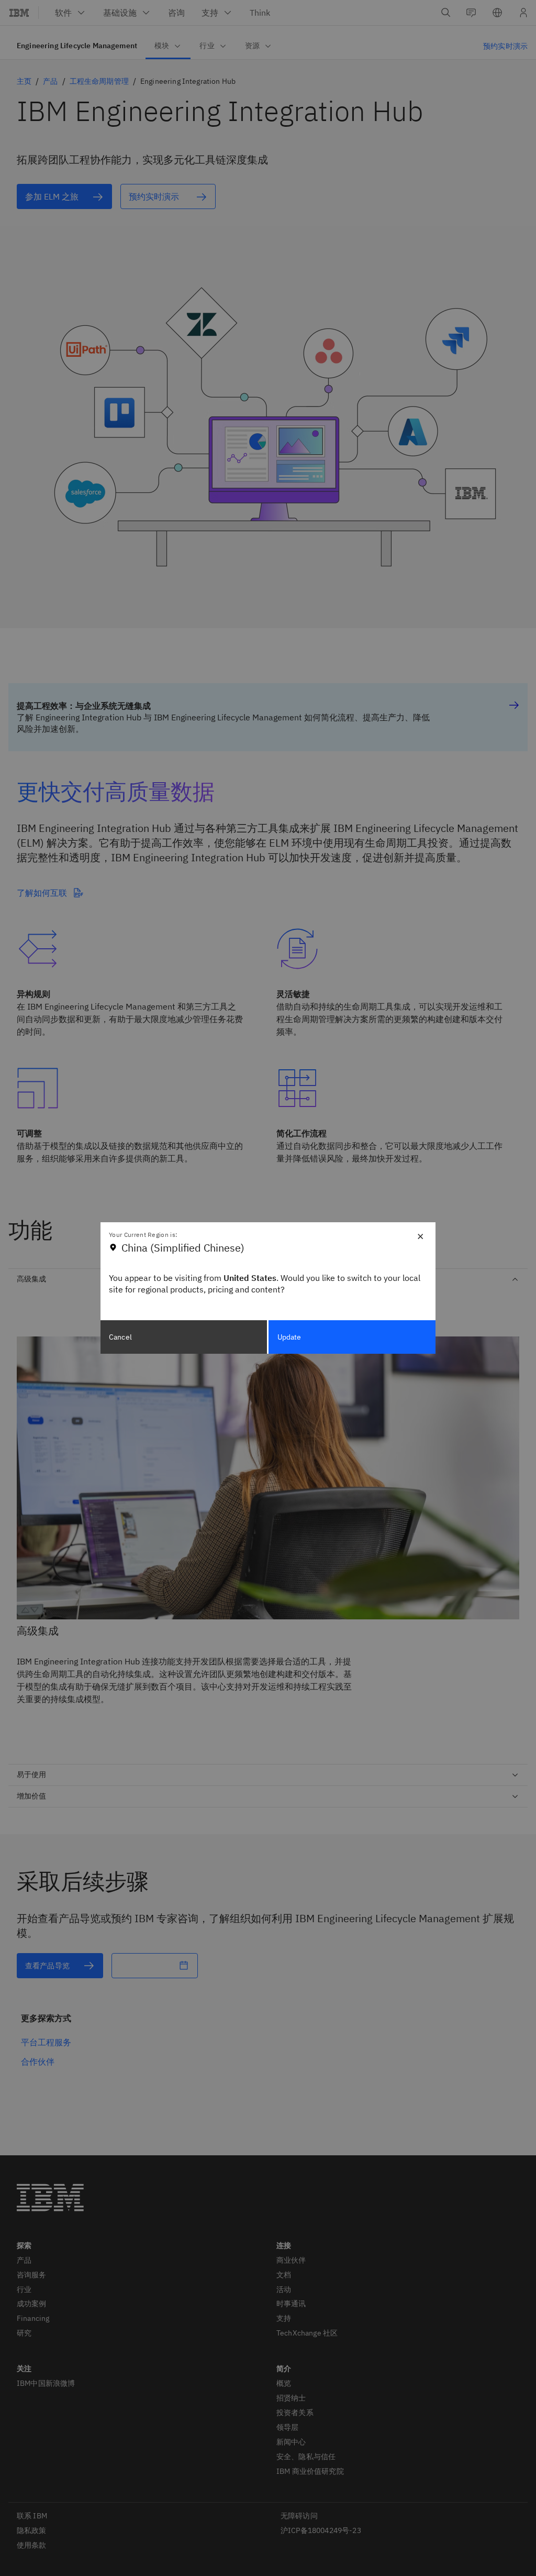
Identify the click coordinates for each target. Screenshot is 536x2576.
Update (289, 1337)
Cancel (120, 1337)
